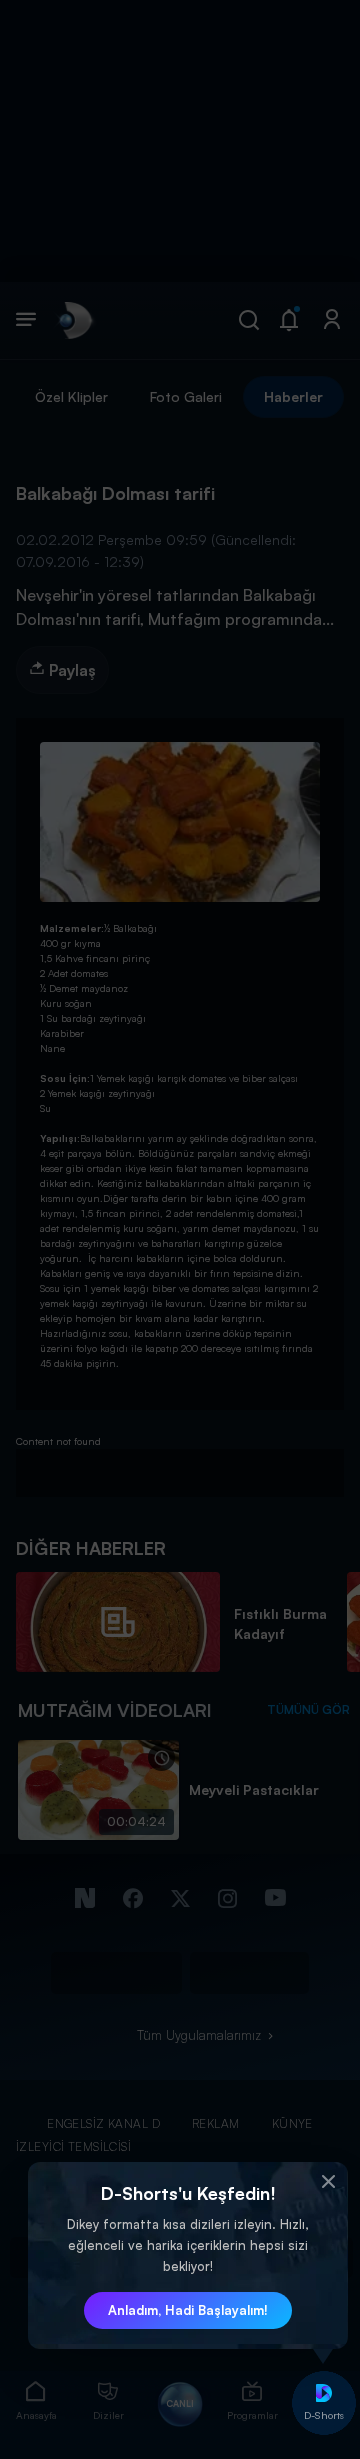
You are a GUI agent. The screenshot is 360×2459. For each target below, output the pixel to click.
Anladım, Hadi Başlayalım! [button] (188, 2310)
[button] (328, 2182)
